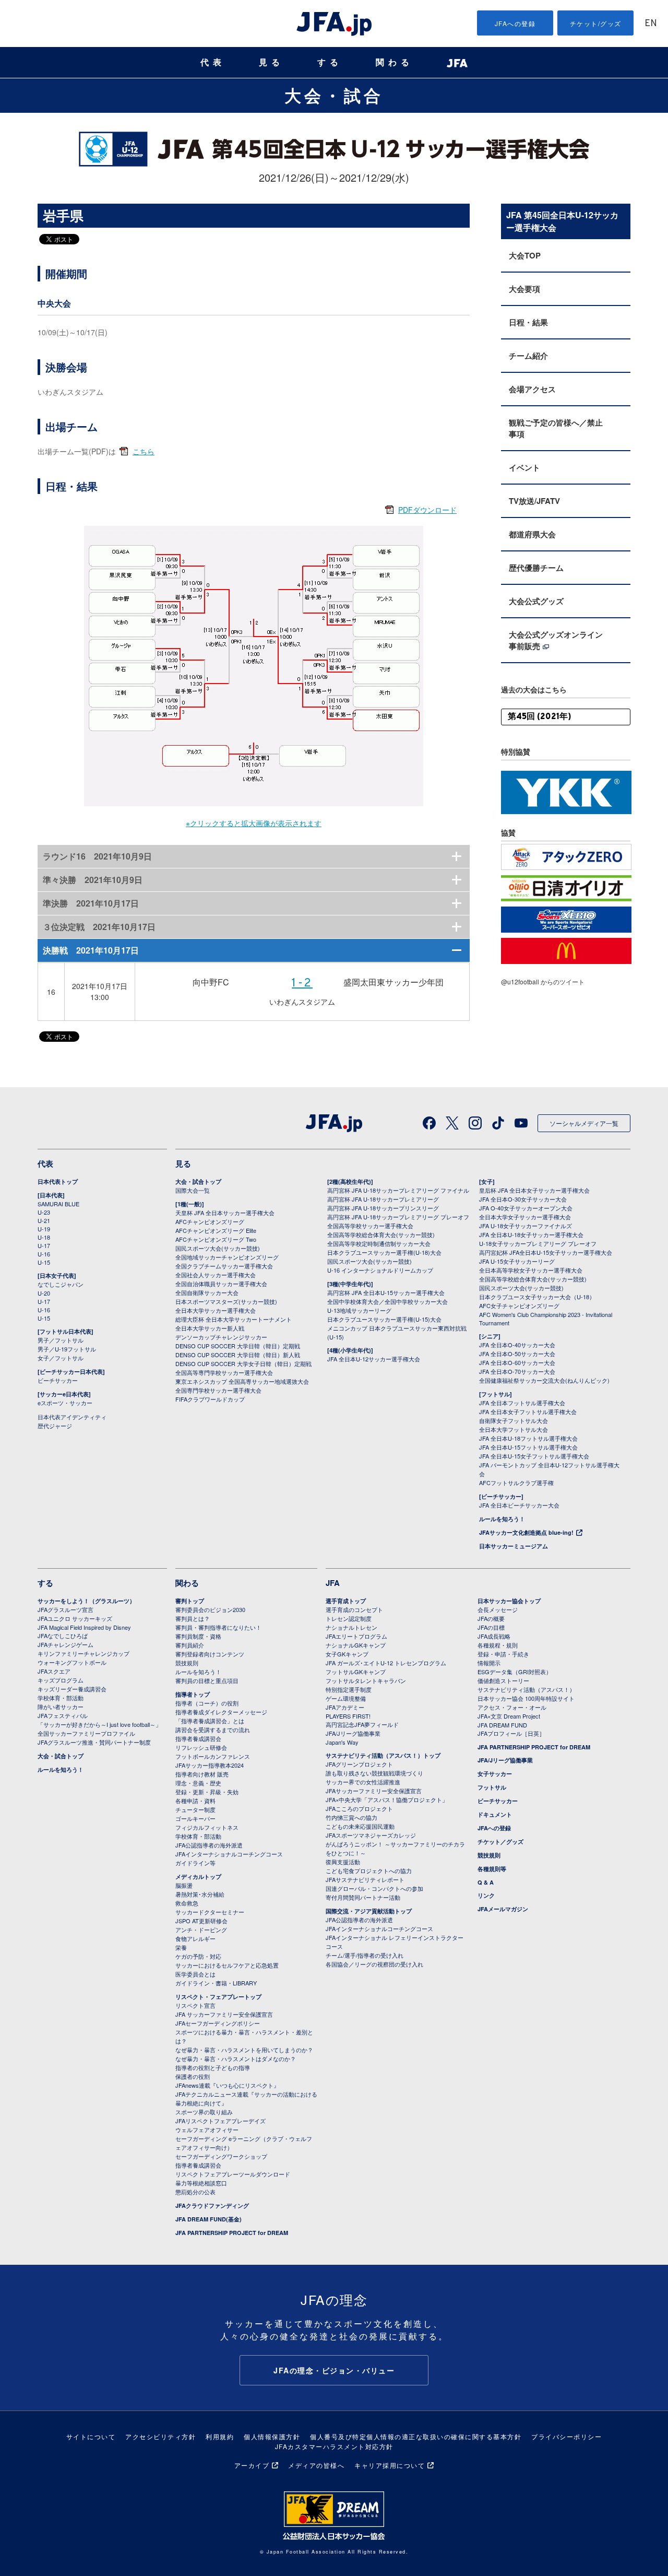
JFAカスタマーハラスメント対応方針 (334, 2446)
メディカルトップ (198, 1877)
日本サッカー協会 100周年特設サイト (526, 1698)
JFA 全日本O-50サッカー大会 (517, 1354)
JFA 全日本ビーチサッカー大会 (519, 1505)
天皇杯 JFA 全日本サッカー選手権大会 (225, 1213)
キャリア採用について (390, 2465)
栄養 (181, 1947)
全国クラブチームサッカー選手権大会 (224, 1266)
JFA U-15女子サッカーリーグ (517, 1261)
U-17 (44, 1245)
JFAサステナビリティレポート (365, 1879)
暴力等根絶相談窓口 (201, 2183)
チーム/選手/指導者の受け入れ (365, 1955)
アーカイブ (252, 2465)
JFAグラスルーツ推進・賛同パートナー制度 (94, 1742)
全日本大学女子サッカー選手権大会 (525, 1217)
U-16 (44, 1254)
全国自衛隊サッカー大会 (207, 1292)
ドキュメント (495, 1814)
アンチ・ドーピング (201, 1930)
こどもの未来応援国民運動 (360, 1826)
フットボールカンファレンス (213, 1756)
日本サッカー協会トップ (509, 1601)
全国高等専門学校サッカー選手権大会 (224, 1372)
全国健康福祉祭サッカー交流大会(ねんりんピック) (544, 1380)
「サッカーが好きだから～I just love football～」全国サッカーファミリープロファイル (99, 1729)
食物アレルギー (195, 1938)
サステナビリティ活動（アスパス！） (526, 1689)
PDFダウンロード (427, 510)
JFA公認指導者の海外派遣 (209, 1845)
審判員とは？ (193, 1618)
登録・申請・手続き (503, 1654)
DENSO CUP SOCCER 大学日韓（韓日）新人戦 (238, 1355)
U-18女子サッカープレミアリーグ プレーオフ (538, 1243)
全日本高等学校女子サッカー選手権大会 (531, 1270)
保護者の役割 (193, 2076)
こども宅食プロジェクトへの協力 (369, 1871)
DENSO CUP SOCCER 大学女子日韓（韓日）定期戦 (243, 1363)
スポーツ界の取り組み (204, 2112)
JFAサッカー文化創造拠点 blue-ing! (526, 1532)
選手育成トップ (346, 1601)
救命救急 (187, 1903)
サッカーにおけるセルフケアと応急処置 (227, 1965)
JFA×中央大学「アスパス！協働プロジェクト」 (387, 1799)
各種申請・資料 (195, 1801)
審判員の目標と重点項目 (207, 1680)
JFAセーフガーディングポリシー (218, 2023)
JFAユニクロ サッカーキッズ (75, 1618)
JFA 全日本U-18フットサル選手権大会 (528, 1438)
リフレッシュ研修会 (201, 1747)
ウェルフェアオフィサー (207, 2130)
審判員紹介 (190, 1645)
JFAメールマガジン (503, 1909)
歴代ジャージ (55, 1426)
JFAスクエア (54, 1671)
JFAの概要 (491, 1618)
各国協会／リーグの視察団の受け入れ (374, 1964)
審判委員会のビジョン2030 (210, 1609)
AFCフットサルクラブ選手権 (516, 1483)
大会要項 (524, 289)
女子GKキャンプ (347, 1654)
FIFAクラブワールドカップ (210, 1399)
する (330, 62)
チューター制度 (195, 1809)
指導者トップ (193, 1694)
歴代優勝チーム (536, 568)
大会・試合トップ (198, 1181)
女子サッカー (495, 1774)
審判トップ (190, 1601)
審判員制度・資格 (198, 1636)
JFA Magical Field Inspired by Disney (84, 1627)
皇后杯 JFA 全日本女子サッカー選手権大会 (534, 1190)
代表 (213, 62)
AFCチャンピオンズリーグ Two (216, 1239)
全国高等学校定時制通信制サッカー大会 (379, 1243)
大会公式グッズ (536, 601)
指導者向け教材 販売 (202, 1774)
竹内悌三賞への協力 (351, 1817)
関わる (395, 62)
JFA (333, 1583)
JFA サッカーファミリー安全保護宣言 (224, 2014)
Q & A (486, 1882)
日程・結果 (528, 322)
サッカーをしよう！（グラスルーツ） (86, 1601)
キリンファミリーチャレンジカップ (83, 1653)
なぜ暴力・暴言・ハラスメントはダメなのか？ (236, 2059)
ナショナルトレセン (351, 1627)
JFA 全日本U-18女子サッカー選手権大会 (531, 1234)
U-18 (44, 1237)
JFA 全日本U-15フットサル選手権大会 (528, 1447)
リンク (486, 1895)
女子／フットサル (61, 1358)
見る (271, 62)
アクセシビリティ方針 (160, 2436)
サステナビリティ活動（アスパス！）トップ (383, 1755)
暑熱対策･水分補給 (200, 1894)
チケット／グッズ (500, 1842)
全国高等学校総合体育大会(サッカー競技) (381, 1234)
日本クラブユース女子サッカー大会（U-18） (537, 1297)
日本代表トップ (58, 1181)
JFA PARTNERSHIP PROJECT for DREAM (232, 2233)
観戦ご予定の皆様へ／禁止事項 (556, 428)
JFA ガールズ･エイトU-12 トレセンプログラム (386, 1663)
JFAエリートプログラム (356, 1636)
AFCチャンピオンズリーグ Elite (216, 1230)
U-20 (44, 1293)
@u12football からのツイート (543, 981)
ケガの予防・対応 (198, 1956)
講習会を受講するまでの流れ (213, 1730)
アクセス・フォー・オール (512, 1707)
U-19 (44, 1229)
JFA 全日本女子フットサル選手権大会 (528, 1411)
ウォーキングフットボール (72, 1662)
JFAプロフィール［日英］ (511, 1733)
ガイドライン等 (195, 1863)
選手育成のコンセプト (354, 1609)
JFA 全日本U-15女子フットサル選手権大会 (534, 1456)
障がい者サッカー (61, 1707)
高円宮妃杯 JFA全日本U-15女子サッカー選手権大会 (546, 1252)
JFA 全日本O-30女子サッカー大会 (523, 1199)
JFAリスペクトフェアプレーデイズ (220, 2121)
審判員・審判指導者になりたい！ (218, 1627)
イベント (524, 467)
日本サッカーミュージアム (514, 1546)
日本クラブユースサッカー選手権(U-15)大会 (384, 1319)
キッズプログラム (61, 1680)
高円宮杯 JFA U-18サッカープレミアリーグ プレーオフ (398, 1217)
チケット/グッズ (596, 23)
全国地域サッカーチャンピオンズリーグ (227, 1257)
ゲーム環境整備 (346, 1698)
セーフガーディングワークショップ (221, 2156)
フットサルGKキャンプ (356, 1672)
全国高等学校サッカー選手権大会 (370, 1226)
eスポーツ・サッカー (65, 1403)
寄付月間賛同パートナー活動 (363, 1897)
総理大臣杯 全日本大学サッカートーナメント (234, 1319)
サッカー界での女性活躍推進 (363, 1782)
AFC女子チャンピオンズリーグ (519, 1305)
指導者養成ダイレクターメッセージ (221, 1712)
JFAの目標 (491, 1627)
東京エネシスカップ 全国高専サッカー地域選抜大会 (242, 1381)
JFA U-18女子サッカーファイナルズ (526, 1226)
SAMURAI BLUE (58, 1204)
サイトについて (91, 2436)
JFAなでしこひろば (63, 1636)
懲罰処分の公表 (195, 2192)
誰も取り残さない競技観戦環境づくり (374, 1773)
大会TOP (525, 255)
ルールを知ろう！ (502, 1519)
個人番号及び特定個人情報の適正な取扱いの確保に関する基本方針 (416, 2436)
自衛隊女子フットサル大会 (514, 1420)
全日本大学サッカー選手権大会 (216, 1310)
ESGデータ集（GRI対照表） (515, 1672)
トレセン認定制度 (349, 1618)
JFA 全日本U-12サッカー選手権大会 (374, 1359)
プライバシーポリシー (566, 2436)
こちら (144, 451)
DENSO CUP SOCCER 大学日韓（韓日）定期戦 (238, 1346)
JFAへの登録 (515, 23)
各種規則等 (492, 1869)
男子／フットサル (61, 1340)
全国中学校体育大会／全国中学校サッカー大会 (387, 1301)
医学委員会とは (195, 1974)
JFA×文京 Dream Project (509, 1716)
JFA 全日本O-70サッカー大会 (517, 1371)
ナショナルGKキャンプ (356, 1645)
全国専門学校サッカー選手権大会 (218, 1390)
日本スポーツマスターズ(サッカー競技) (226, 1301)
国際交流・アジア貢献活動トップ (369, 1911)
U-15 (44, 1262)
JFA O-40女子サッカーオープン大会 (526, 1208)
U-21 (44, 1220)
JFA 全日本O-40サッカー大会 (517, 1345)
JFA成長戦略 (494, 1636)
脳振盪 (184, 1885)
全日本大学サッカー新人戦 (210, 1328)
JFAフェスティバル (63, 1715)
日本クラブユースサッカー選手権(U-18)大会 (384, 1252)
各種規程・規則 (498, 1645)
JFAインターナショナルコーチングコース (229, 1854)
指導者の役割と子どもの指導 (213, 2067)
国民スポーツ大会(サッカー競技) (218, 1248)
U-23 (44, 1212)
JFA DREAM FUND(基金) (208, 2219)
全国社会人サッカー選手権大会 (216, 1275)
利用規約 (220, 2436)
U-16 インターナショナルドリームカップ (380, 1270)
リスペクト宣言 (195, 2005)
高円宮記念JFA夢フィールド (362, 1724)
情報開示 (489, 1663)
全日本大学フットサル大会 (514, 1429)
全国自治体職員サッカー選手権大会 (221, 1284)
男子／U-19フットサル (67, 1349)
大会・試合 (334, 95)
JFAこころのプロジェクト (359, 1808)
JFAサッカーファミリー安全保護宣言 (374, 1791)
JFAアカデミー (345, 1707)
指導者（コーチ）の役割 (207, 1703)
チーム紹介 (528, 356)
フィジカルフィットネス (207, 1827)
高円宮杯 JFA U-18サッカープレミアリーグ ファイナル (398, 1190)
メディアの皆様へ (316, 2465)
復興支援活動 (343, 1862)
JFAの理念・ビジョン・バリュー (334, 2370)
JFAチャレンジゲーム (65, 1644)
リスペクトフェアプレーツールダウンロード (233, 2174)
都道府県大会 (532, 534)
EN (651, 24)
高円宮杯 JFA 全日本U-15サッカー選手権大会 (386, 1292)
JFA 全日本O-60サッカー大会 (517, 1362)
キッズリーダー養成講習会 (72, 1689)
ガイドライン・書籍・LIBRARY (216, 1983)
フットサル (492, 1787)
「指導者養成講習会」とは (210, 1721)
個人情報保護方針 (272, 2436)
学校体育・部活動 (61, 1698)
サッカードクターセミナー (210, 1912)
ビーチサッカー (58, 1380)
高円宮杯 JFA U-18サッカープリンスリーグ (383, 1208)
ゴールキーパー (195, 1818)
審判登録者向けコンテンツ (210, 1654)
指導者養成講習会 (198, 1738)
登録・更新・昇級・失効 (207, 1792)
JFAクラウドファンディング (212, 2206)
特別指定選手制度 (349, 1689)
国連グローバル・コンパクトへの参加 (374, 1888)
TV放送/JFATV (534, 501)
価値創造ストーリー (503, 1680)
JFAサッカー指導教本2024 (210, 1765)
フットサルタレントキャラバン (366, 1680)
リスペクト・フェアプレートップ (218, 1997)
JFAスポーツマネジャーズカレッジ (371, 1835)
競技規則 (187, 1663)
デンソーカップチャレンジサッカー (221, 1337)
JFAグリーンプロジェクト (359, 1764)
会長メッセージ (498, 1609)
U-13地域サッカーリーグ (359, 1310)
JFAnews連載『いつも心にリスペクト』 (227, 2085)
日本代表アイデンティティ (72, 1417)
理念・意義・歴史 (198, 1783)
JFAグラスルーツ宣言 (65, 1609)
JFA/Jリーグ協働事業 (353, 1733)
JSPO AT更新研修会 (201, 1921)
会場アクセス (532, 389)
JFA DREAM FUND (502, 1725)
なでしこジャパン (61, 1284)
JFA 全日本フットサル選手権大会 (522, 1403)
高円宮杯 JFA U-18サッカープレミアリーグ (383, 1199)
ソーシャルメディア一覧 (584, 1123)
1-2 (302, 984)
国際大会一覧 (193, 1190)
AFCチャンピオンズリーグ (210, 1221)
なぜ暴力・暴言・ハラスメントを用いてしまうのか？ (244, 2050)
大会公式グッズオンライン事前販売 (556, 640)
